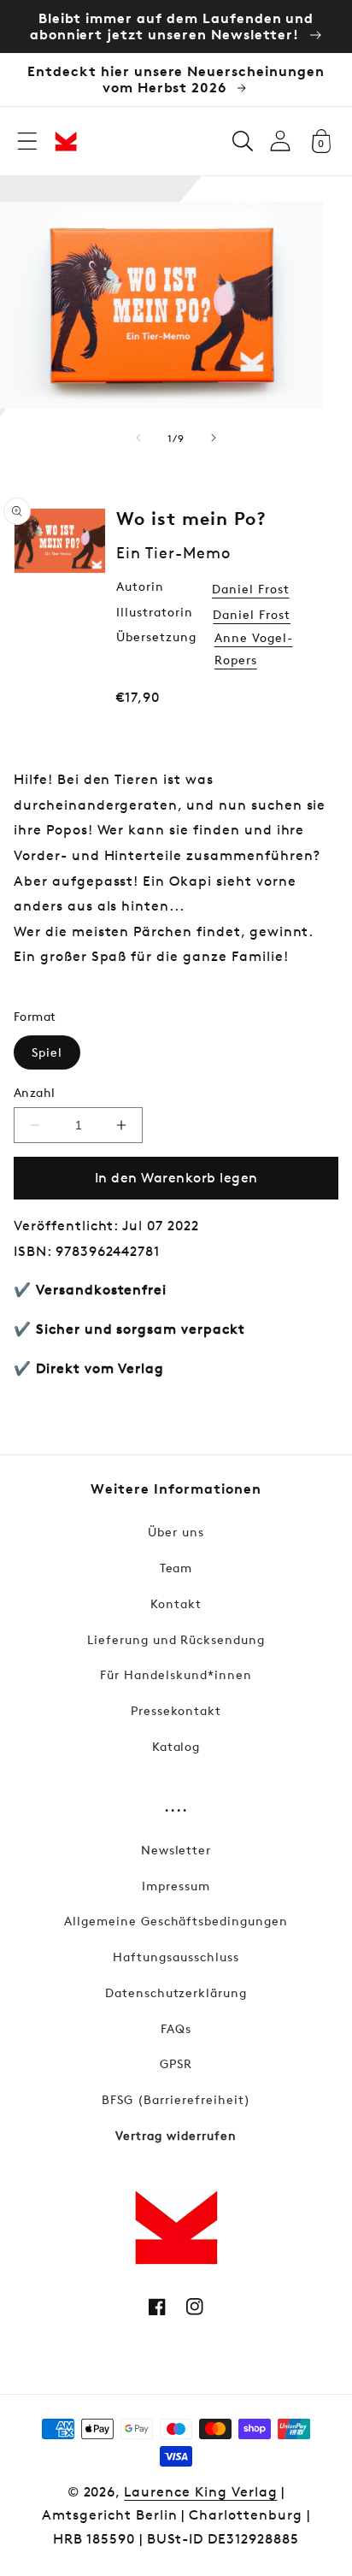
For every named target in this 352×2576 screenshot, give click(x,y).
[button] (27, 141)
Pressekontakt (176, 1710)
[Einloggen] (280, 141)
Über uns (176, 1532)
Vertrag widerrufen (176, 2135)
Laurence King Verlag (200, 2492)
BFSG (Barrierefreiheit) (176, 2099)
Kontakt (176, 1603)
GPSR (176, 2063)
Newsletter (176, 1850)
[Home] (66, 141)
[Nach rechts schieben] (214, 438)
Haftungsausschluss (176, 1957)
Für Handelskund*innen (176, 1674)
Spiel (47, 1052)
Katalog (176, 1746)
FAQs (176, 2028)
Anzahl (35, 1092)
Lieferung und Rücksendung (176, 1639)
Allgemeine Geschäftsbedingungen (176, 1921)
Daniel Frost (251, 589)
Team (176, 1568)
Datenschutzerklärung (176, 1992)
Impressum (176, 1886)
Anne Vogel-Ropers (254, 648)
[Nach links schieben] (138, 438)
